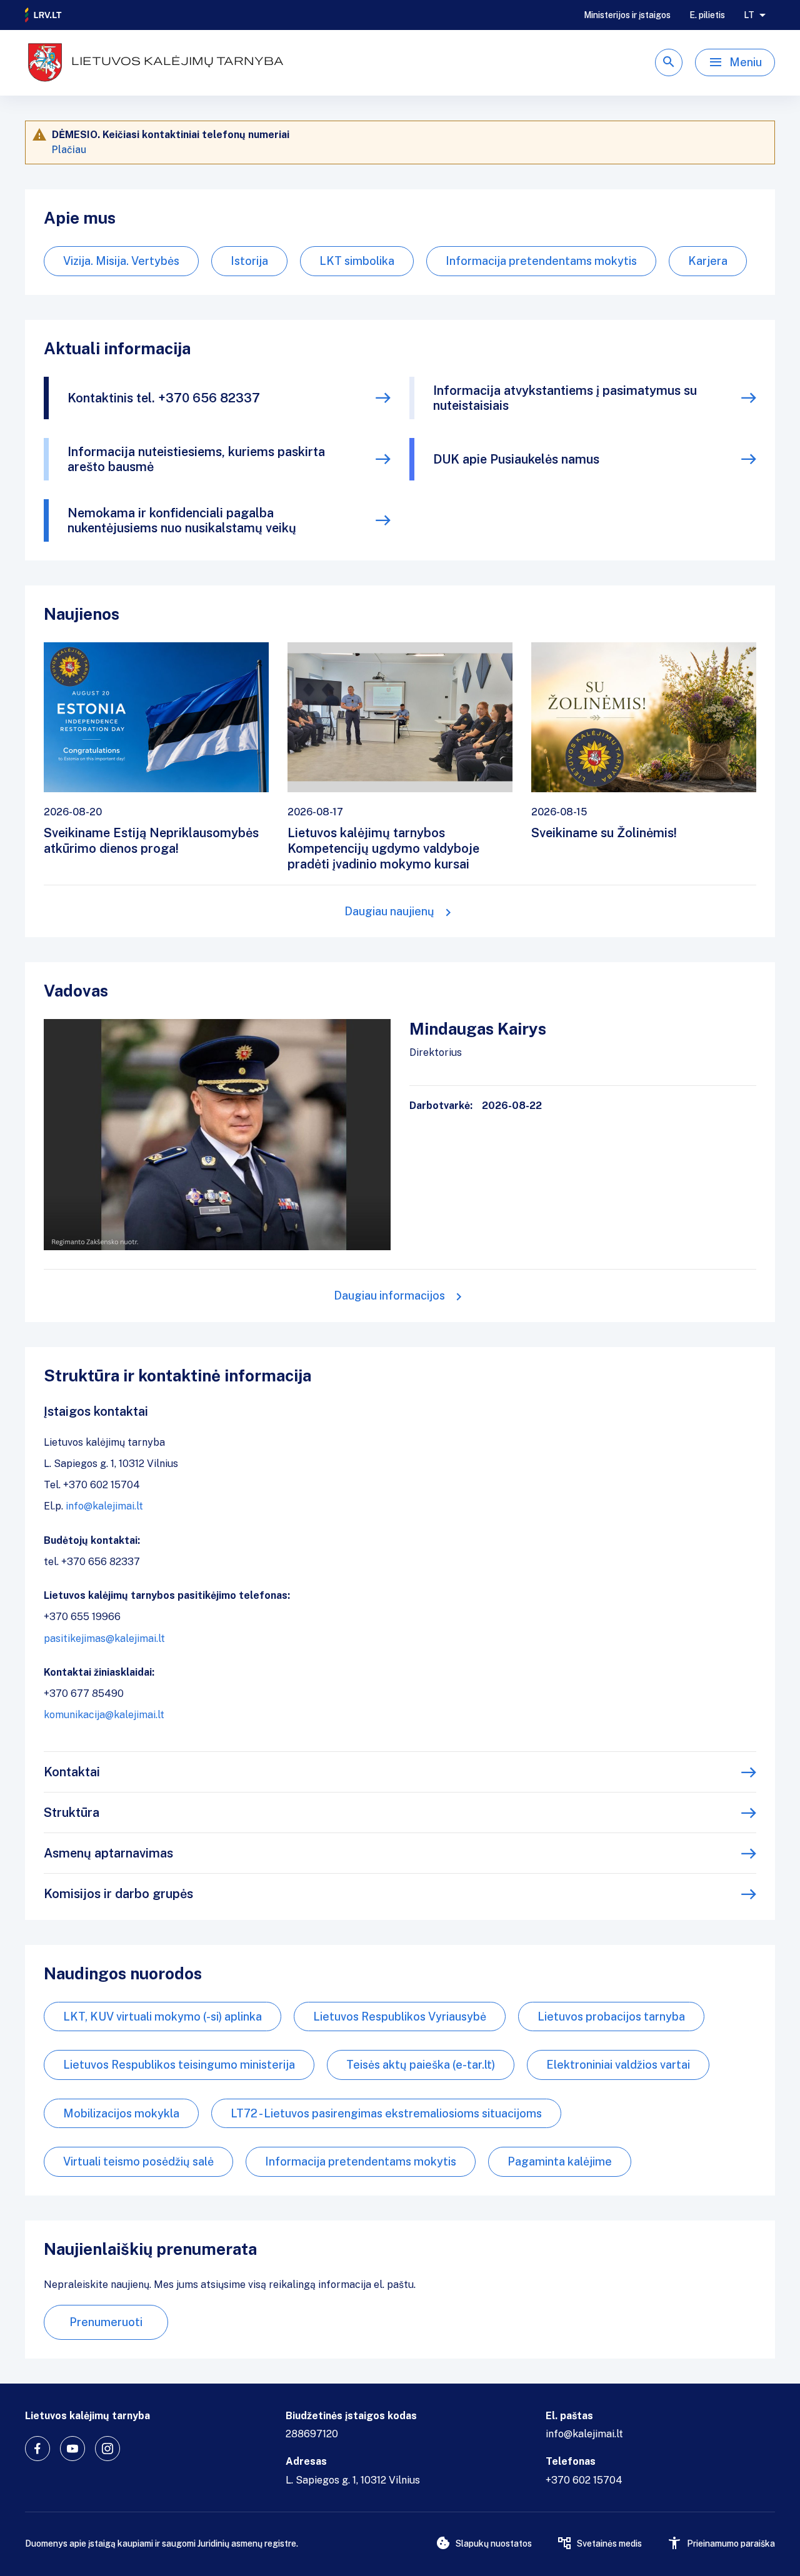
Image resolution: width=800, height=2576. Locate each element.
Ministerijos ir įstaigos (627, 15)
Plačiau (69, 150)
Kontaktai (72, 1772)
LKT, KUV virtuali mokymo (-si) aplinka (162, 2017)
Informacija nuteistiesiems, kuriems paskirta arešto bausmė (196, 459)
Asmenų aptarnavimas (108, 1853)
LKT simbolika (357, 261)
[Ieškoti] (669, 62)
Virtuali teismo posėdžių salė (138, 2161)
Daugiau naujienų (389, 911)
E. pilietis (707, 15)
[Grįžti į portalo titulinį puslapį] (44, 15)
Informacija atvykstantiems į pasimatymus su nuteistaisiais (565, 398)
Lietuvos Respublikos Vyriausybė (400, 2017)
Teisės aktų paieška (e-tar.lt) (421, 2065)
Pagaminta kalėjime (560, 2161)
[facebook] (37, 2449)
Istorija (249, 261)
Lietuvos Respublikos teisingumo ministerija (179, 2065)
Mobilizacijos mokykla (121, 2113)
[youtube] (72, 2449)
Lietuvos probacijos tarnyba (611, 2017)
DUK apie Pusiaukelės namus (516, 459)
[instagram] (107, 2449)
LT (749, 15)
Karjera (708, 261)
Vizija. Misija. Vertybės (121, 261)
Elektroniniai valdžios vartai (618, 2065)
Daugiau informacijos (389, 1295)
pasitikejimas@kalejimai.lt (104, 1639)
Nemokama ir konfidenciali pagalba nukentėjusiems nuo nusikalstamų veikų (182, 520)
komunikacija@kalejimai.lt (104, 1715)
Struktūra (72, 1813)
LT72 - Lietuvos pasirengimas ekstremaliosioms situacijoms (386, 2113)
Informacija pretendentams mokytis (541, 261)
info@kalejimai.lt (104, 1506)
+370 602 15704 (584, 2480)
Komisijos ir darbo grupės (118, 1894)
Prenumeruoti (106, 2322)
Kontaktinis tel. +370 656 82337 (164, 398)
